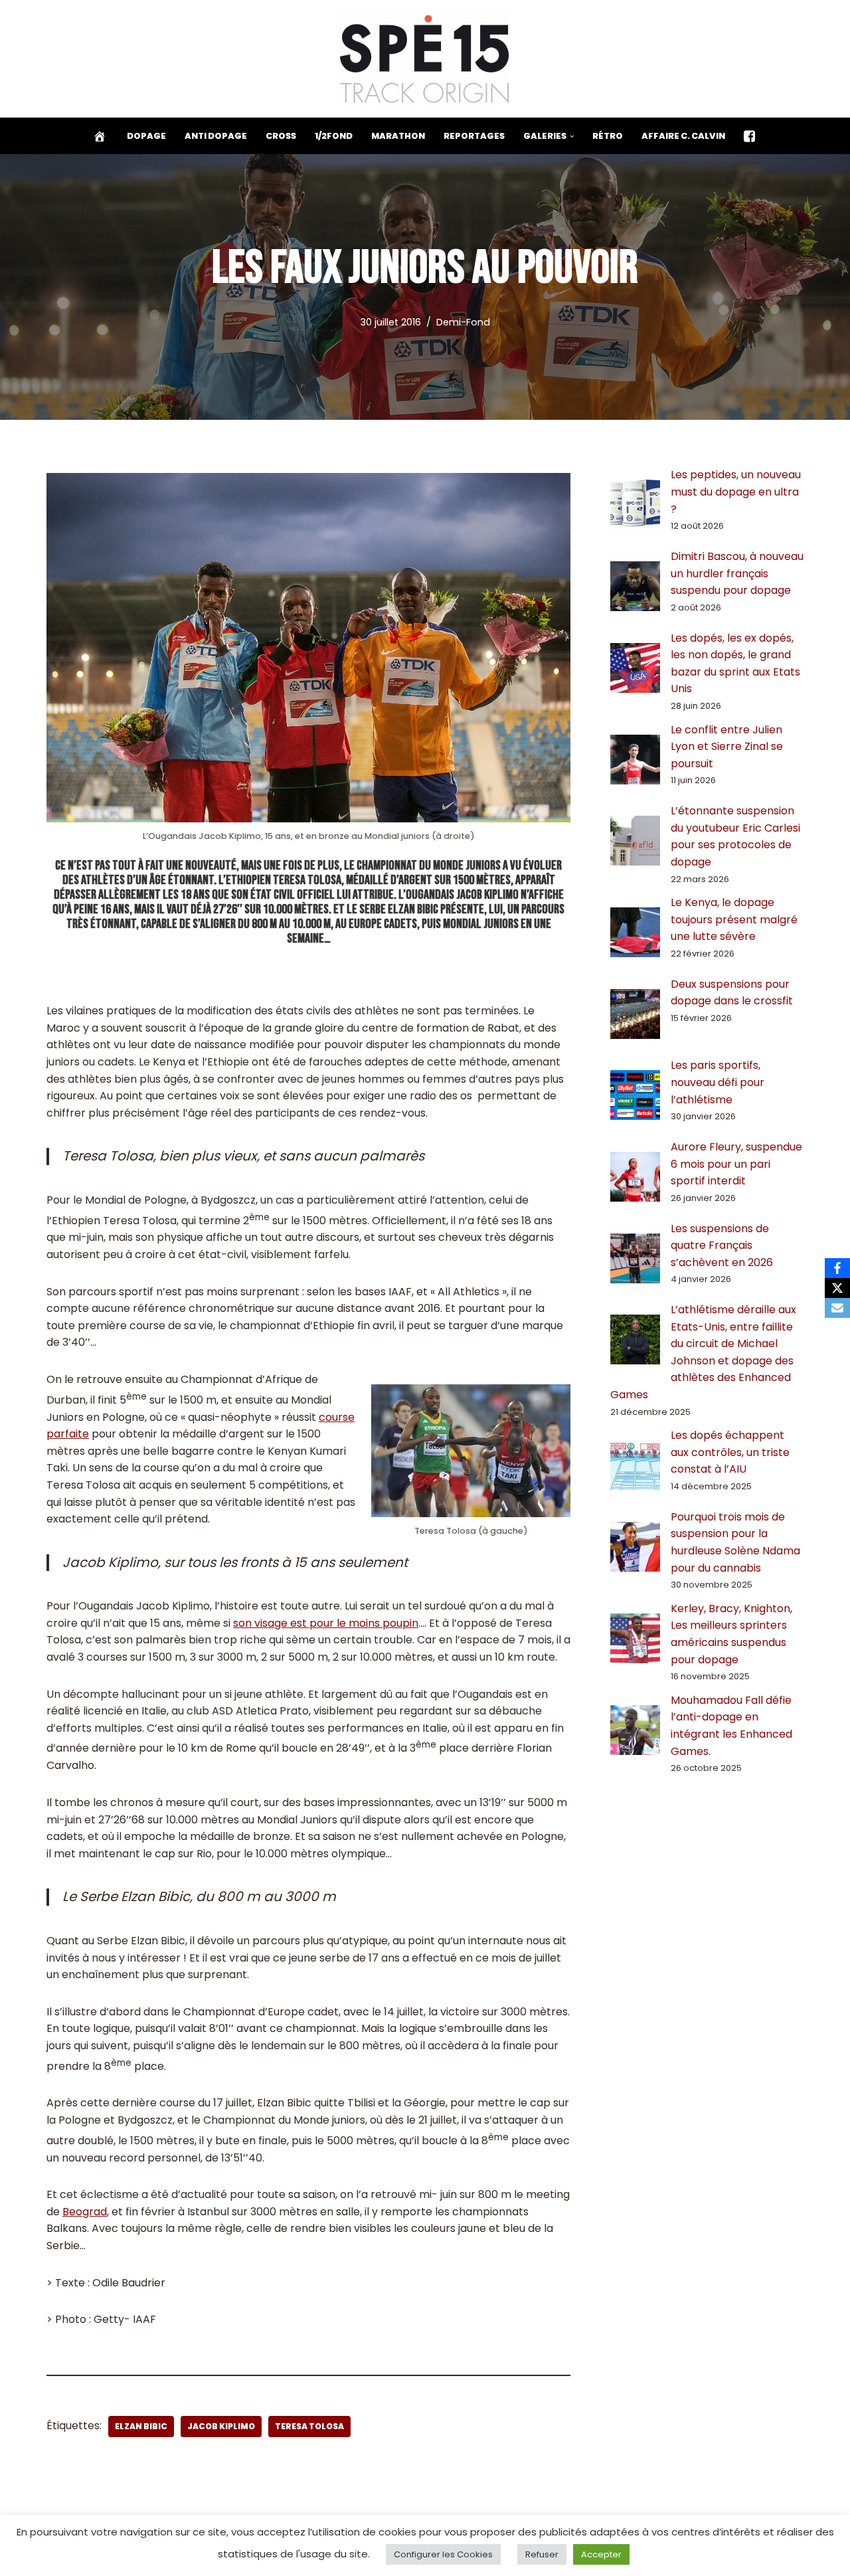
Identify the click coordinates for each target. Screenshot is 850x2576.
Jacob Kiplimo (221, 2426)
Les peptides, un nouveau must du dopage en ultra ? (736, 492)
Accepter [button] (601, 2554)
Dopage (146, 136)
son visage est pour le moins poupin (326, 1623)
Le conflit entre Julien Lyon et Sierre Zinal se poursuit (727, 747)
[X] (837, 1288)
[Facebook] (837, 1268)
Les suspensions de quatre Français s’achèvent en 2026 (722, 1245)
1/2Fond (334, 136)
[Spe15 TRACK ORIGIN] (425, 59)
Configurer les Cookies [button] (443, 2554)
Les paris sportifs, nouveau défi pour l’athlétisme (718, 1082)
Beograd (85, 2212)
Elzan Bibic (141, 2426)
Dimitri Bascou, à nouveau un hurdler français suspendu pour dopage (737, 573)
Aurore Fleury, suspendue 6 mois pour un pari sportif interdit (736, 1164)
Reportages (474, 136)
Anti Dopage (216, 136)
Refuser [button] (542, 2554)
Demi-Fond (463, 322)
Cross (281, 136)
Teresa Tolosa (309, 2426)
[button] (572, 136)
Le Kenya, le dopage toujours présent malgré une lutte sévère (734, 919)
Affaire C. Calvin (683, 136)
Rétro (608, 136)
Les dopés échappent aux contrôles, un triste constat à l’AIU (730, 1452)
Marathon (398, 136)
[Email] (837, 1308)
